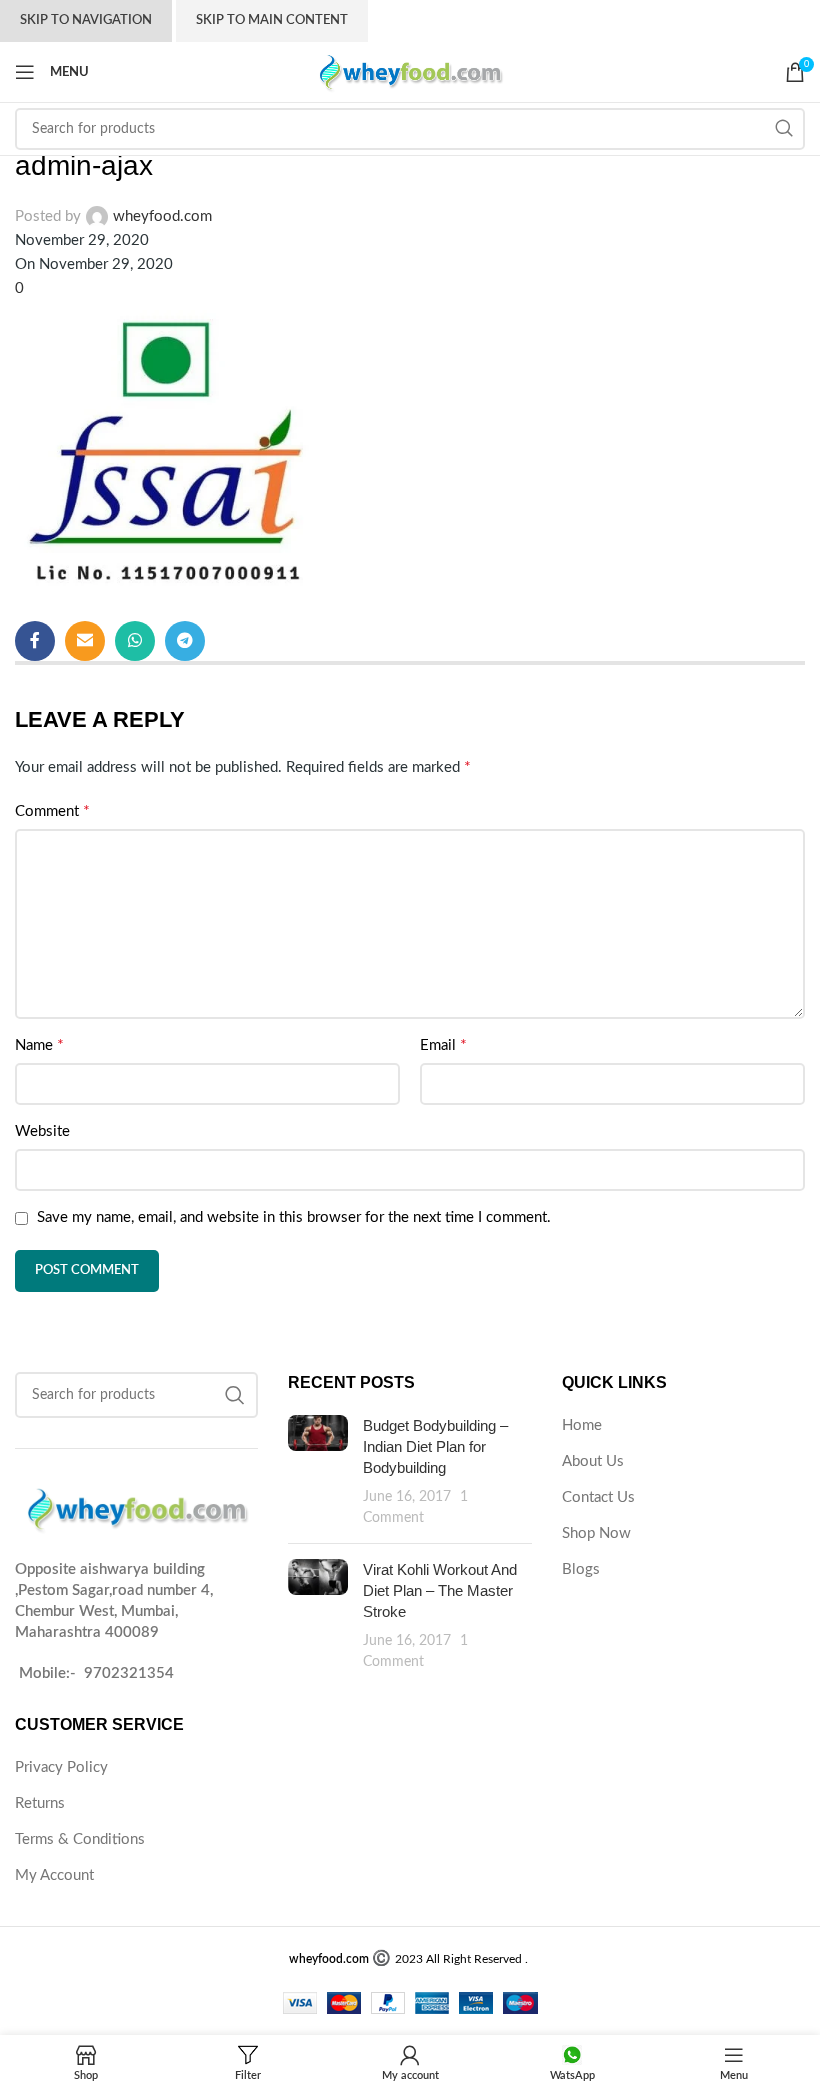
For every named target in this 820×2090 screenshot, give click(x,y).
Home (582, 1425)
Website (42, 1131)
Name (39, 1045)
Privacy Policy (61, 1767)
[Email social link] (85, 641)
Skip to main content (272, 20)
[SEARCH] (784, 129)
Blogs (581, 1569)
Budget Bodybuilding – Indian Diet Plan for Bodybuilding (435, 1446)
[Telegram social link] (185, 641)
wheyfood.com (162, 216)
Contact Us (598, 1497)
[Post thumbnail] (318, 1471)
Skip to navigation (86, 20)
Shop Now (596, 1533)
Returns (40, 1803)
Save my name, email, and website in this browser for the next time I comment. (294, 1217)
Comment (52, 811)
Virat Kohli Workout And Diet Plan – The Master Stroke (440, 1590)
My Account (54, 1875)
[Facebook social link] (35, 641)
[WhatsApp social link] (135, 641)
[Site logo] (410, 71)
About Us (593, 1461)
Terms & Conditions (80, 1839)
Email (443, 1045)
